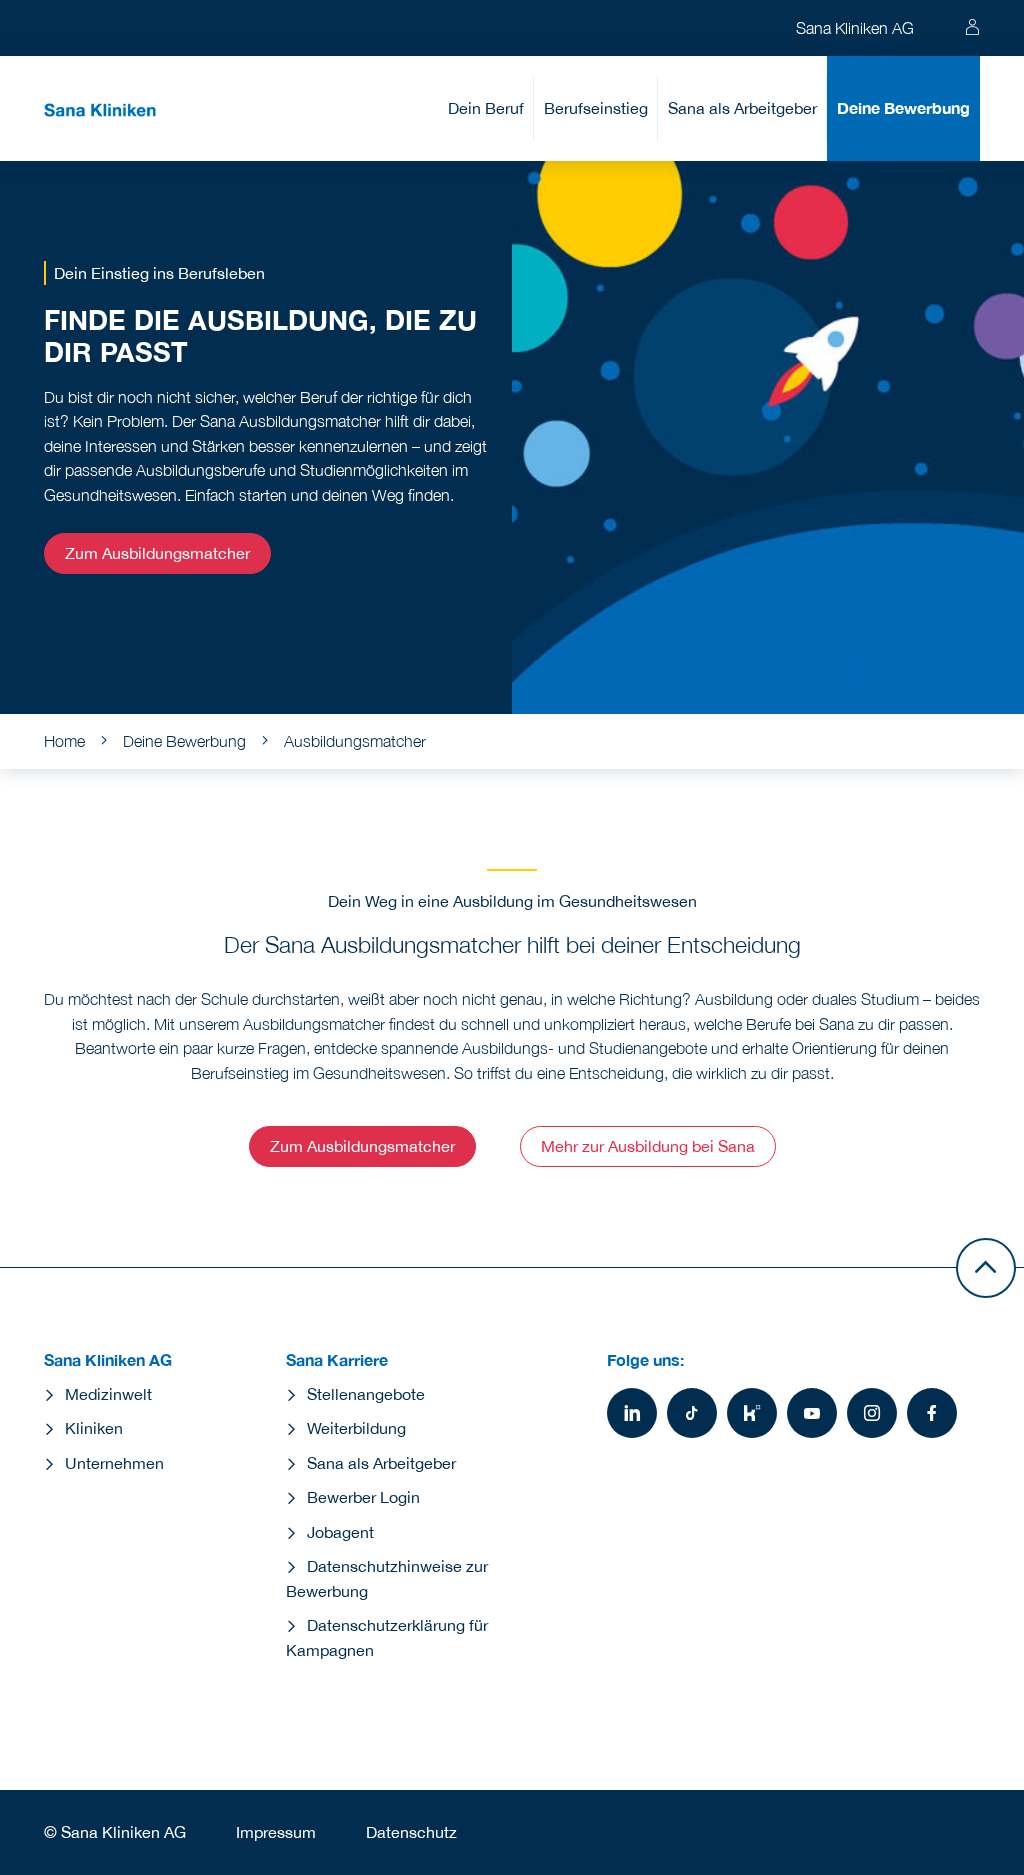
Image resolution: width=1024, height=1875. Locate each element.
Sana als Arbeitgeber (742, 108)
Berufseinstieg (596, 108)
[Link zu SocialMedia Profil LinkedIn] (632, 1413)
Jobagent (340, 1532)
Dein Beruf (486, 108)
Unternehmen (114, 1463)
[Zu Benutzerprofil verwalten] (972, 28)
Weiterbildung (356, 1428)
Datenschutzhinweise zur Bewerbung (387, 1578)
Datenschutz (411, 1832)
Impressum (276, 1832)
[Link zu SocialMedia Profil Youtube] (812, 1413)
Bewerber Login (363, 1497)
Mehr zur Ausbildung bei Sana (648, 1146)
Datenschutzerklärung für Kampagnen (387, 1637)
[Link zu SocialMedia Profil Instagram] (872, 1413)
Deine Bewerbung (903, 107)
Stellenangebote (366, 1394)
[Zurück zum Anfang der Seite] (986, 1268)
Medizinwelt (108, 1394)
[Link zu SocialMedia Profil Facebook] (932, 1413)
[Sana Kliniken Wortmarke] (100, 108)
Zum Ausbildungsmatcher (157, 553)
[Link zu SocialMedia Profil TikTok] (692, 1413)
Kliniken (94, 1428)
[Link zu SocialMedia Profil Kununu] (752, 1413)
